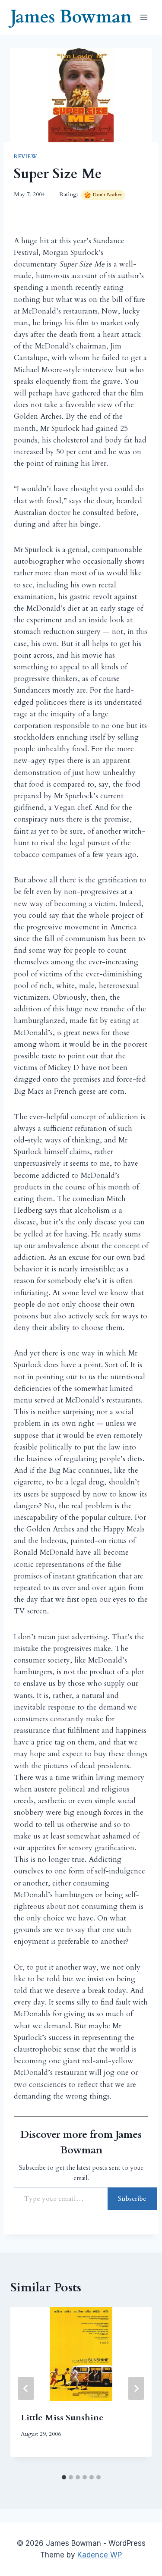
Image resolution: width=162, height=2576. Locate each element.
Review (26, 157)
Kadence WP (100, 2555)
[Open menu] (144, 17)
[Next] (136, 2388)
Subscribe (132, 2199)
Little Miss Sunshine (62, 2418)
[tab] (64, 2477)
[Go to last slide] (26, 2388)
